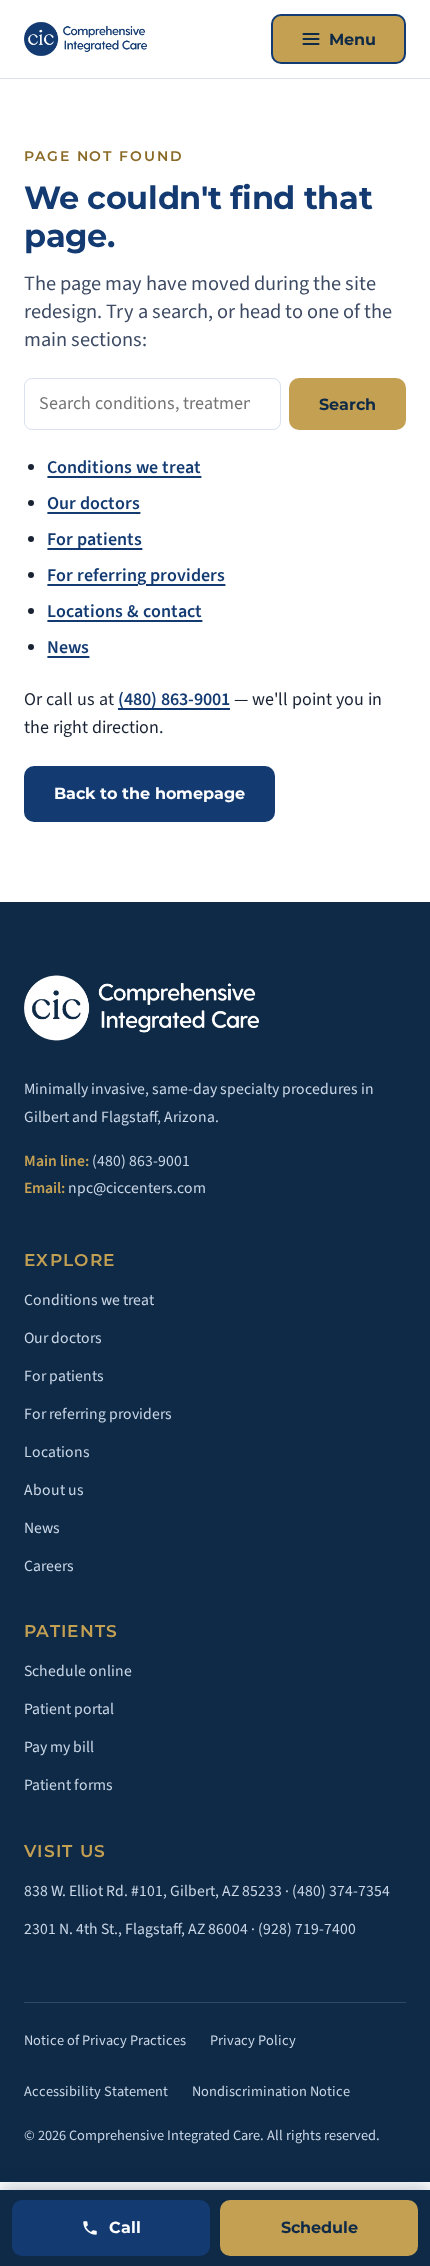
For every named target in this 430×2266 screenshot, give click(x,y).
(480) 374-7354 (341, 1891)
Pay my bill (59, 1747)
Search (347, 404)
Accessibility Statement (96, 2091)
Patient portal (69, 1709)
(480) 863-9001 (174, 699)
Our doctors (93, 503)
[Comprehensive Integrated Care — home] (85, 39)
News (68, 647)
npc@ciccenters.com (137, 1188)
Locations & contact (124, 611)
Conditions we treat (124, 467)
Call (125, 2227)
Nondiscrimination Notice (271, 2091)
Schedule (319, 2227)
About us (54, 1490)
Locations (57, 1452)
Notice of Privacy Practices (105, 2040)
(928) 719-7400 (307, 1929)
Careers (49, 1566)
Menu (352, 39)
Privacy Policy (253, 2040)
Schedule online (78, 1671)
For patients (94, 539)
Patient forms (68, 1785)
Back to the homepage (149, 793)
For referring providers (136, 575)
